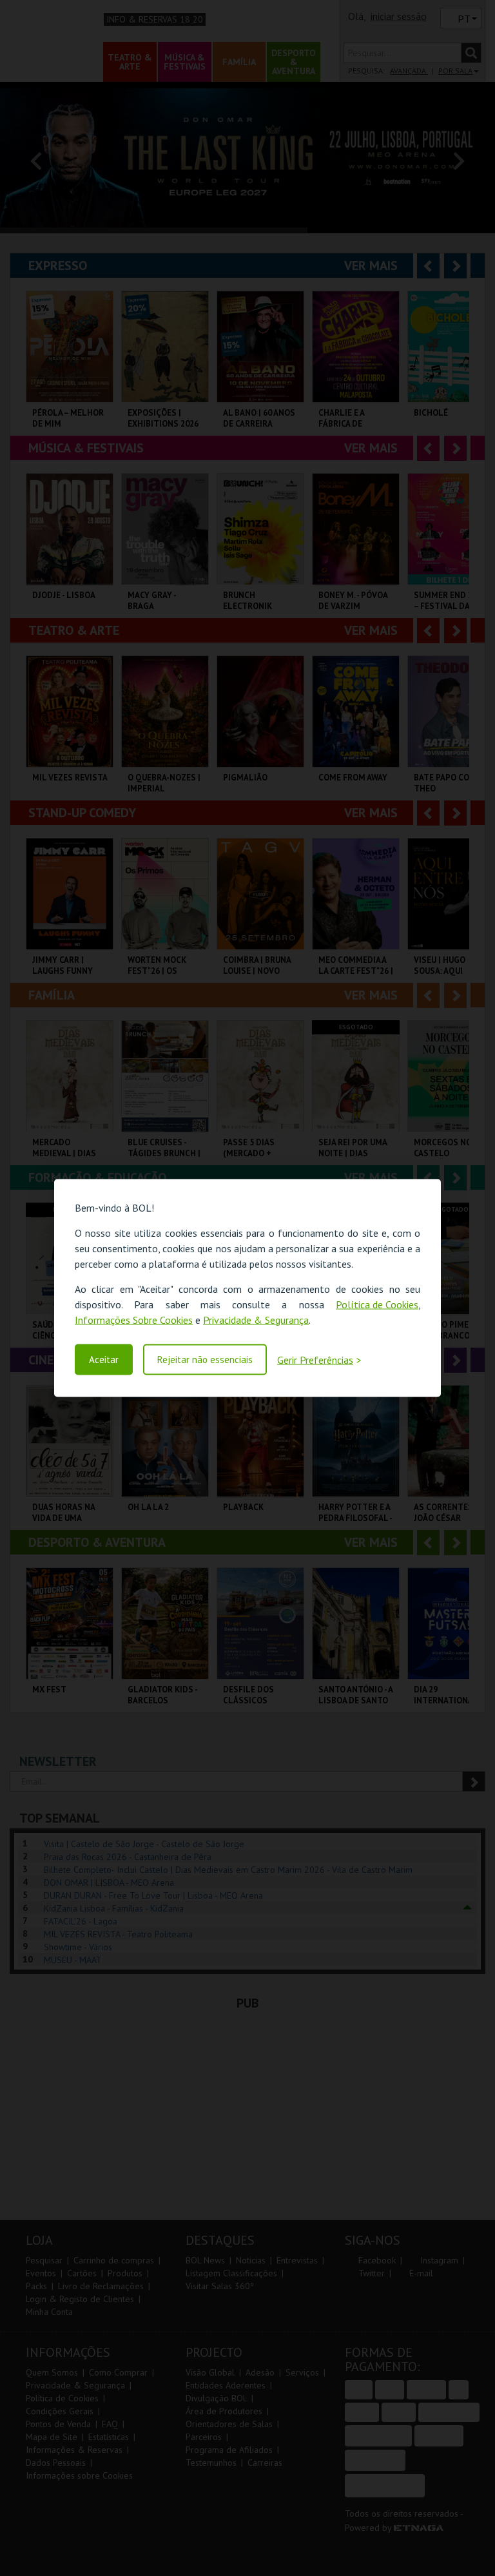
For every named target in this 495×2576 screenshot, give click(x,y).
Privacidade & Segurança (256, 1319)
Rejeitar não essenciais (205, 1360)
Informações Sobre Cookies (134, 1319)
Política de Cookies (377, 1304)
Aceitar (104, 1360)
